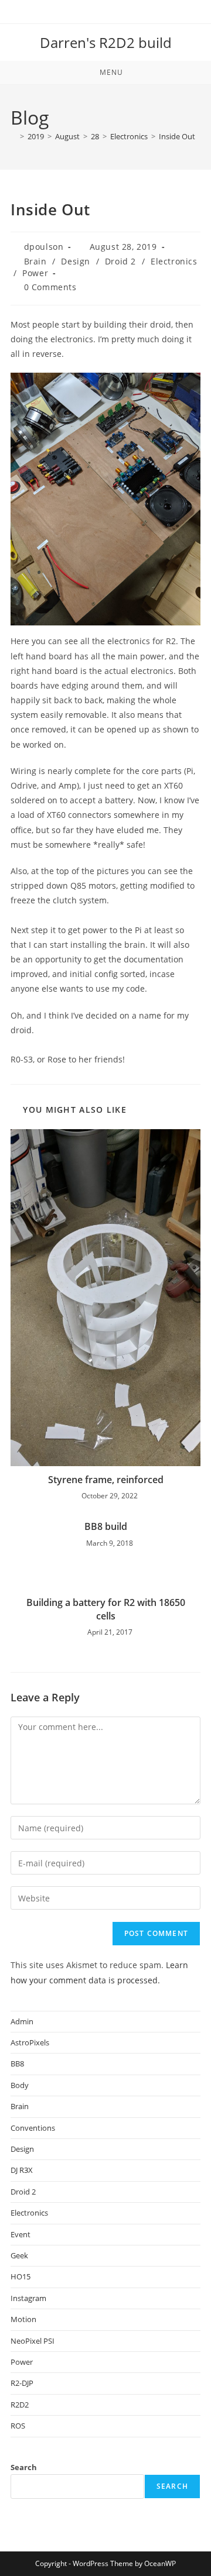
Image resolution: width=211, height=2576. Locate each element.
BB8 (17, 2063)
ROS (18, 2426)
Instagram (28, 2298)
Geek (19, 2255)
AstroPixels (30, 2042)
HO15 (21, 2276)
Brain (35, 261)
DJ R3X (22, 2170)
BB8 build (106, 1526)
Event (21, 2234)
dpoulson (44, 247)
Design (76, 261)
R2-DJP (22, 2383)
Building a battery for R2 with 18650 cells (106, 1609)
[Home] (13, 136)
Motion (23, 2319)
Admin (22, 2021)
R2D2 (20, 2405)
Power (35, 273)
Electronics (174, 261)
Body (20, 2085)
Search (24, 2467)
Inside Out (177, 136)
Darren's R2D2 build (106, 42)
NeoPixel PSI (33, 2341)
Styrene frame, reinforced (106, 1480)
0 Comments (50, 287)
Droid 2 (120, 261)
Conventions (33, 2128)
